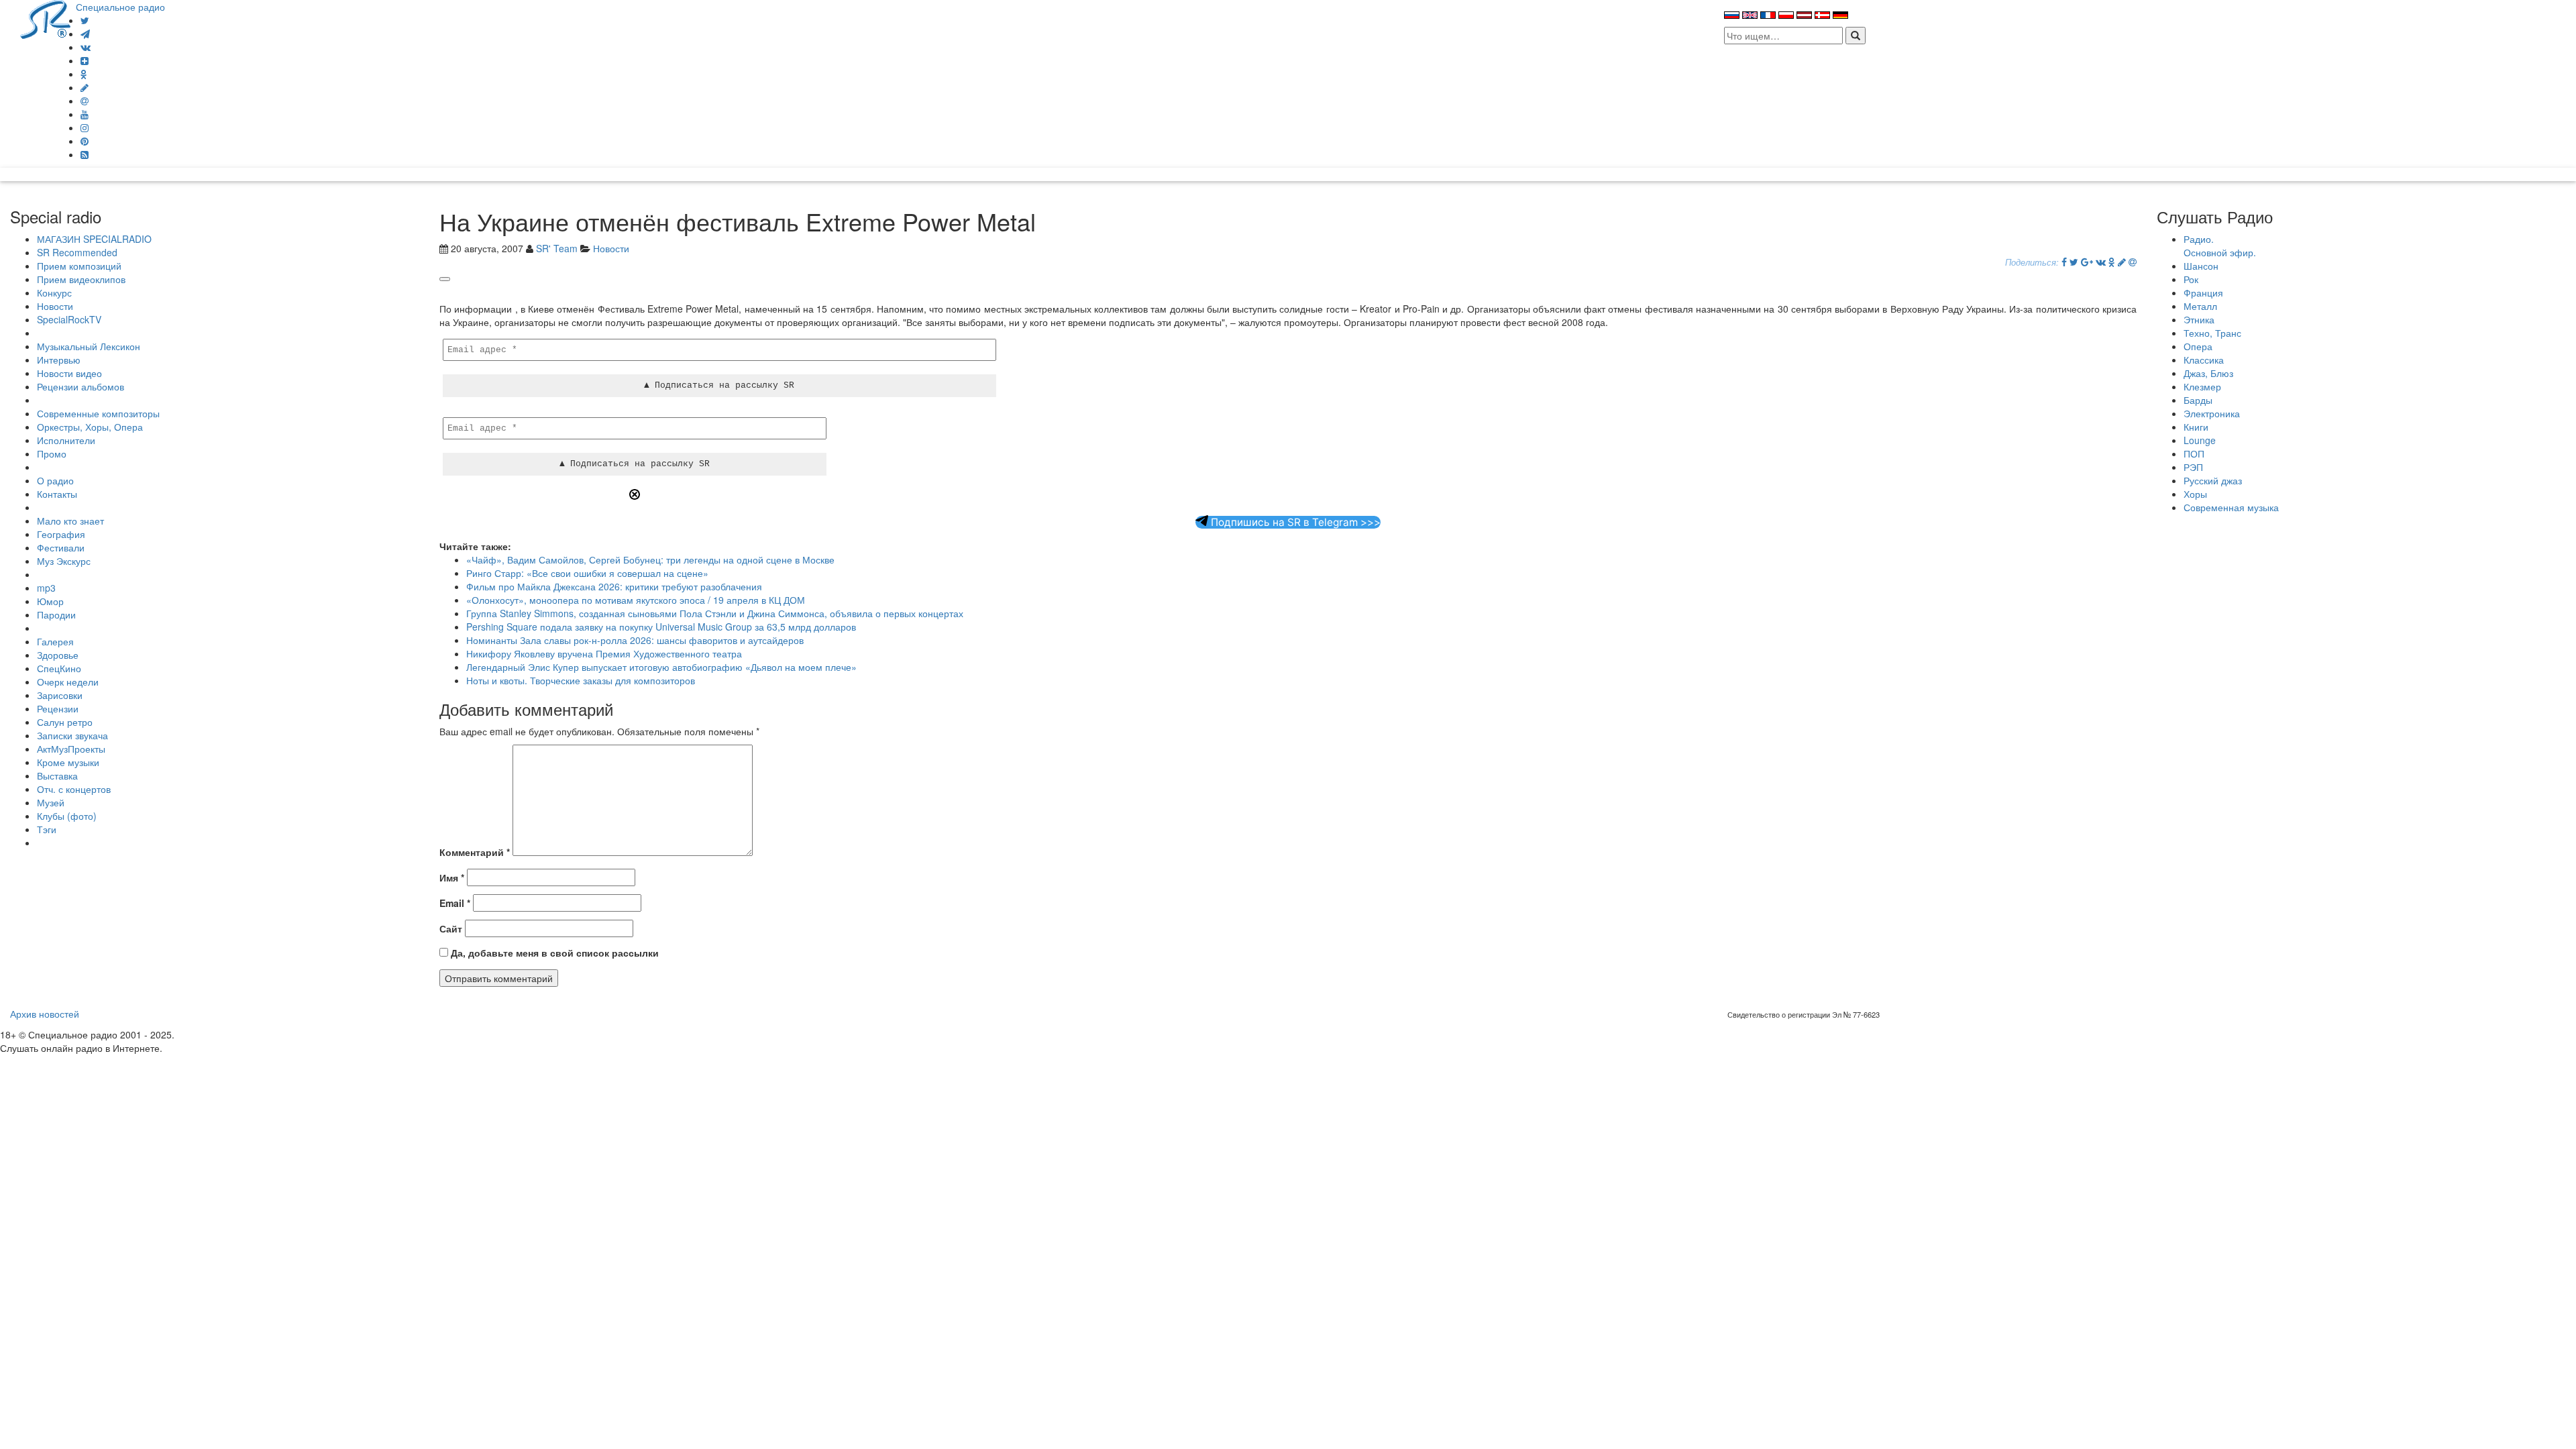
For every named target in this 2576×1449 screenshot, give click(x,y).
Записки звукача (72, 735)
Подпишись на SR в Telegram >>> (1294, 522)
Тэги (47, 829)
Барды (2198, 400)
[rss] (85, 154)
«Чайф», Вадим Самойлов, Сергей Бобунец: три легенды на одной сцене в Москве (650, 559)
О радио (55, 480)
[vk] (86, 47)
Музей (51, 802)
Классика (2204, 360)
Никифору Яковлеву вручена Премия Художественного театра (604, 653)
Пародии (56, 614)
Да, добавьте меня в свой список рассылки (553, 953)
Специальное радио (120, 7)
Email (455, 903)
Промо (52, 453)
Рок (2191, 279)
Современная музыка (2231, 507)
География (61, 534)
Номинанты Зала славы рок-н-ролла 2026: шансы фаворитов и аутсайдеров (635, 640)
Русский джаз (2213, 480)
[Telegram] (85, 34)
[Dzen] (85, 60)
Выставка (57, 775)
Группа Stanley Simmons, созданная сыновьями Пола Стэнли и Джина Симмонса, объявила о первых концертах (715, 613)
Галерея (55, 641)
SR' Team (557, 248)
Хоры (2195, 494)
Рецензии (58, 708)
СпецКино (59, 668)
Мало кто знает (70, 521)
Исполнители (66, 440)
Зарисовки (60, 695)
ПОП (2194, 453)
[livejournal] (85, 87)
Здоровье (58, 655)
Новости (55, 306)
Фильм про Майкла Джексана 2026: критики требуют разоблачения (614, 586)
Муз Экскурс (64, 561)
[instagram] (85, 127)
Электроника (2212, 413)
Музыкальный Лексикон (89, 346)
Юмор (50, 601)
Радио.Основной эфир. (2220, 246)
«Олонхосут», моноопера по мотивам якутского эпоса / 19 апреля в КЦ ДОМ (636, 600)
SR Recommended (77, 252)
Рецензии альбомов (80, 386)
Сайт (451, 928)
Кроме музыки (68, 762)
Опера (2198, 346)
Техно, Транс (2212, 333)
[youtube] (85, 114)
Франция (2203, 292)
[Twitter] (85, 20)
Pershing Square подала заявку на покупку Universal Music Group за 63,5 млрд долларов (661, 627)
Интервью (59, 360)
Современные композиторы (98, 413)
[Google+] (2087, 262)
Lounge (2200, 440)
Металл (2200, 306)
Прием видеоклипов (81, 279)
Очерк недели (68, 682)
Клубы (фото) (67, 816)
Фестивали (61, 547)
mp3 (46, 588)
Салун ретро (65, 722)
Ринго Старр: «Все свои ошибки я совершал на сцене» (587, 573)
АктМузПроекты (71, 749)
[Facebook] (2064, 262)
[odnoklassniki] (84, 74)
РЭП (2193, 467)
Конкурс (54, 292)
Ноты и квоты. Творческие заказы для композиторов (581, 680)
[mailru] (85, 101)
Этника (2199, 319)
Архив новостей (45, 1014)
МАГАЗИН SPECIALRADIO (94, 239)
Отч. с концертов (74, 789)
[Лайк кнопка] (445, 279)
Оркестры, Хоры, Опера (90, 427)
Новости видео (69, 373)
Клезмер (2202, 386)
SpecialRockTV (69, 319)
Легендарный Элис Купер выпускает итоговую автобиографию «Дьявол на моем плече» (661, 667)
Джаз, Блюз (2208, 373)
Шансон (2201, 266)
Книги (2196, 427)
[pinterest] (85, 141)
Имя (452, 877)
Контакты (57, 494)
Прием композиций (79, 266)
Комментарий (475, 852)
